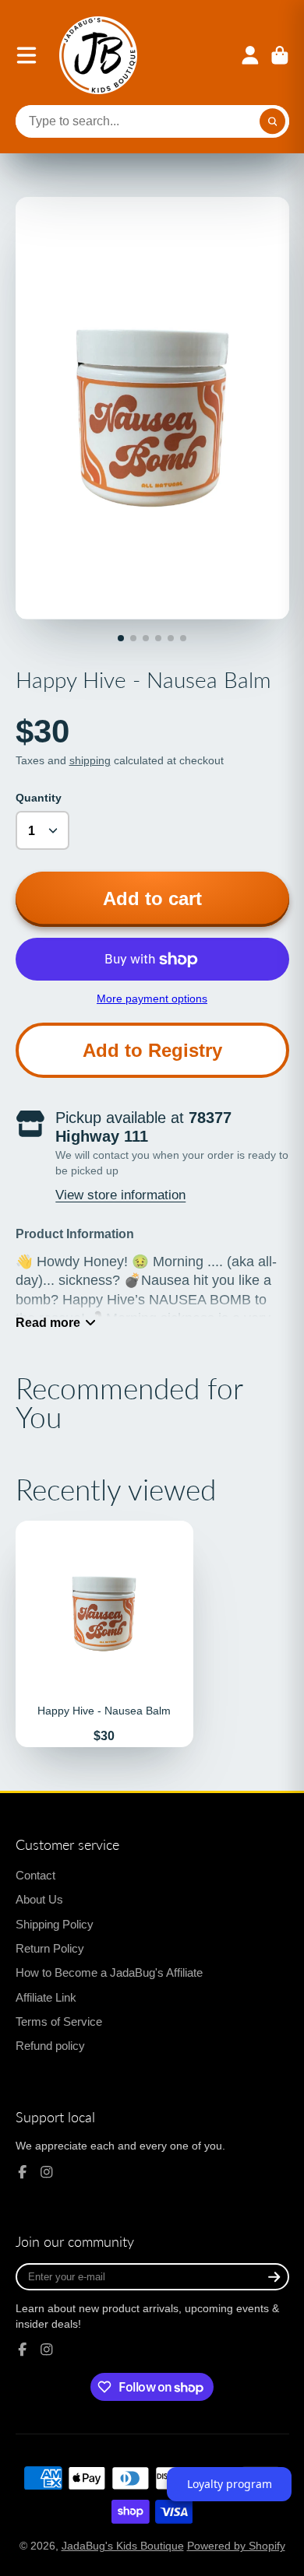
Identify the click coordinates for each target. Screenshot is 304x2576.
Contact (35, 1875)
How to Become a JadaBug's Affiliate (109, 1972)
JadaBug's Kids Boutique (123, 2546)
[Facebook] (23, 2172)
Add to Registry (152, 1050)
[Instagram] (47, 2172)
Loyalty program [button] (230, 2484)
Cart (280, 55)
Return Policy (50, 1948)
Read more (48, 1322)
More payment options (152, 998)
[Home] (98, 55)
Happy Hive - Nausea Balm (104, 1634)
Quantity (39, 798)
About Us (39, 1899)
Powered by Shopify (236, 2546)
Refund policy (50, 2046)
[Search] (273, 121)
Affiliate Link (46, 1997)
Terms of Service (59, 2021)
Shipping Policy (55, 1924)
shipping (90, 760)
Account (250, 55)
